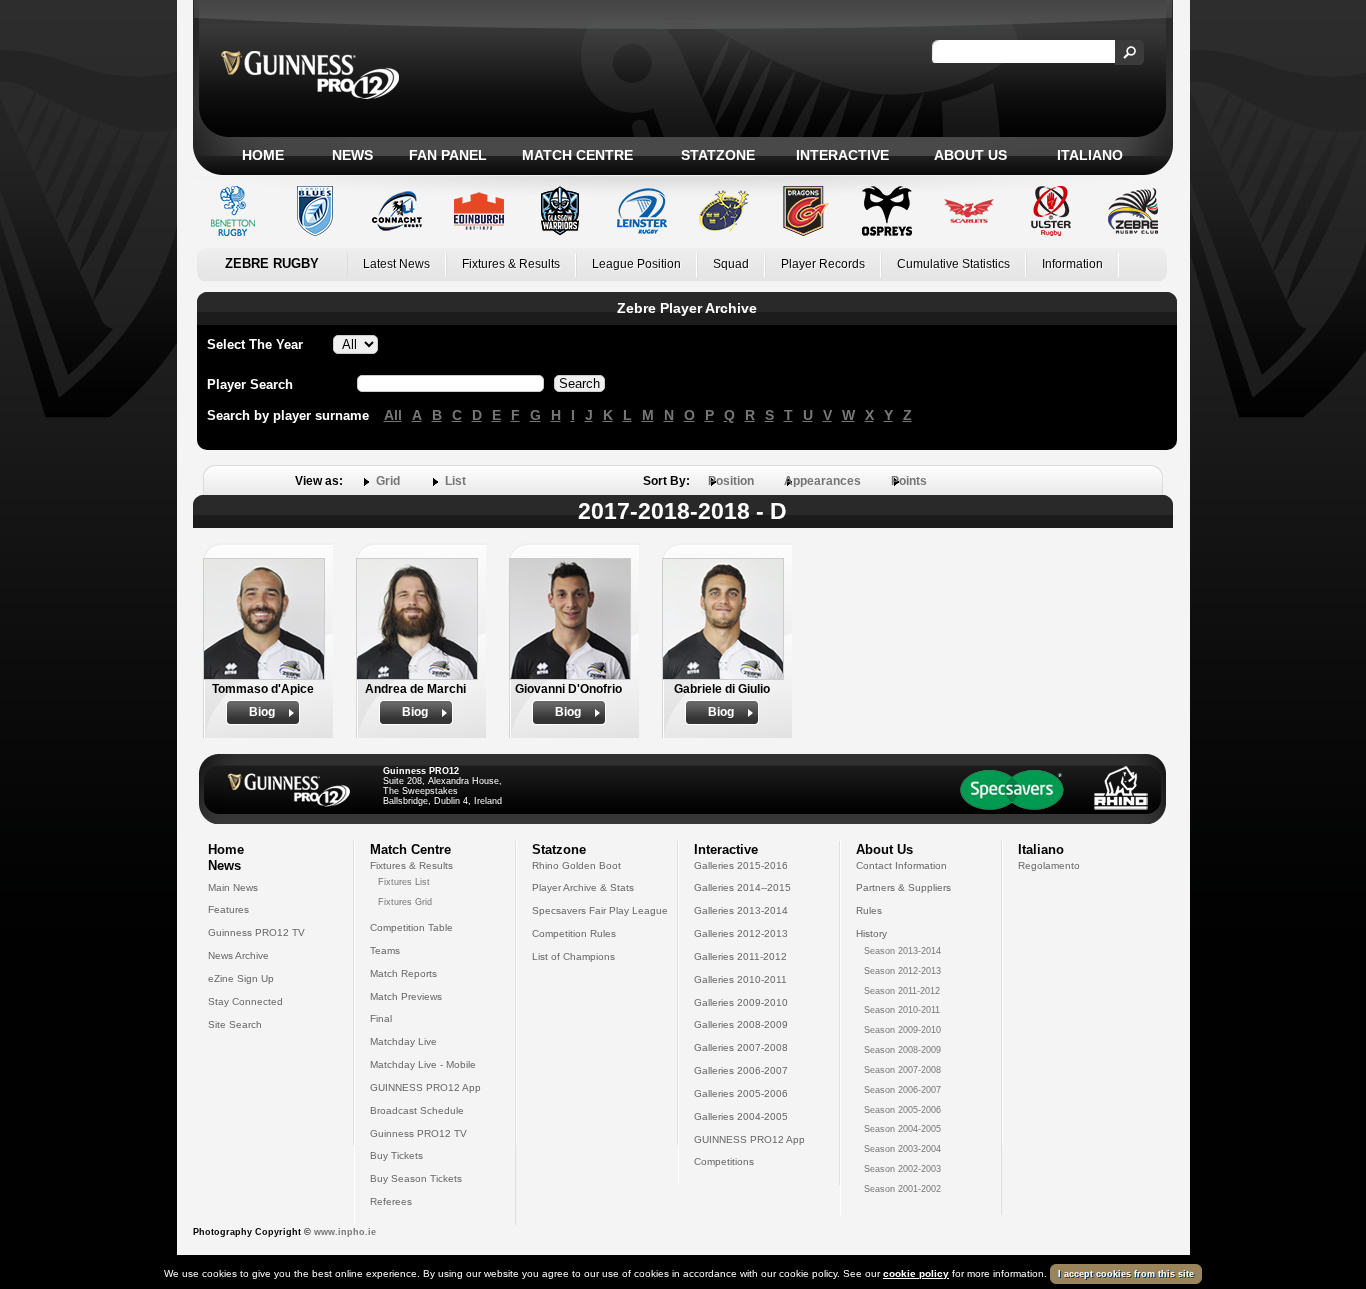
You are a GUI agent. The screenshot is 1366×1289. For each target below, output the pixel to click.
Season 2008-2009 (902, 1050)
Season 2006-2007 (902, 1090)
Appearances (822, 481)
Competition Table (411, 927)
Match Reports (403, 973)
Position (731, 481)
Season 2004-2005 (902, 1129)
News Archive (238, 955)
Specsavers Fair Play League (600, 910)
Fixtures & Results (511, 264)
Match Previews (406, 996)
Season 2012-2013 (902, 971)
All (393, 415)
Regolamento (1049, 865)
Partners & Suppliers (903, 887)
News (352, 155)
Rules (869, 910)
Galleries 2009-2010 (741, 1002)
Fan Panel (448, 155)
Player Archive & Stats (583, 887)
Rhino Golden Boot (576, 865)
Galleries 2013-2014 (741, 910)
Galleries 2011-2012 (740, 956)
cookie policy (916, 1273)
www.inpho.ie (345, 1232)
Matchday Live (403, 1041)
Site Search (235, 1024)
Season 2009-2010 (902, 1030)
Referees (391, 1201)
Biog (262, 712)
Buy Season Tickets (416, 1178)
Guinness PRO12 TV (256, 932)
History (871, 933)
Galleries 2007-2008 (741, 1047)
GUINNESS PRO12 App (425, 1087)
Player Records (823, 264)
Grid (388, 481)
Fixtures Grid (405, 902)
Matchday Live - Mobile (423, 1064)
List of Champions (573, 956)
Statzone (718, 155)
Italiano (1090, 155)
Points (909, 481)
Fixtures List (404, 882)
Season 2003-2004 (902, 1149)
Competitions (724, 1161)
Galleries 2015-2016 (741, 865)
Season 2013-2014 (902, 951)
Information (1072, 264)
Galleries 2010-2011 (740, 979)
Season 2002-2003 (902, 1169)
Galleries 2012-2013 (741, 933)
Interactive (842, 155)
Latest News (396, 264)
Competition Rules (574, 933)
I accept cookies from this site (1126, 1274)
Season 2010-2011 (902, 1010)
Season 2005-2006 (902, 1110)
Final (381, 1018)
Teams (385, 950)
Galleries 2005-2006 (741, 1093)
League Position (636, 264)
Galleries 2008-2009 (741, 1024)
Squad (731, 264)
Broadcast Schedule (417, 1110)
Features (228, 909)
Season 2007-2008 (902, 1070)
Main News (233, 887)
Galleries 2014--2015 (742, 887)
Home (263, 155)
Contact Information (901, 865)
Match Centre (577, 155)
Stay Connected (245, 1001)
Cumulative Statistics (953, 264)
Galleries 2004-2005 (741, 1116)
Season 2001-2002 (902, 1189)
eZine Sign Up (241, 978)
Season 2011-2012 (902, 991)
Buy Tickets (396, 1155)
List (455, 481)
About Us (970, 155)
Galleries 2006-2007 (741, 1070)
